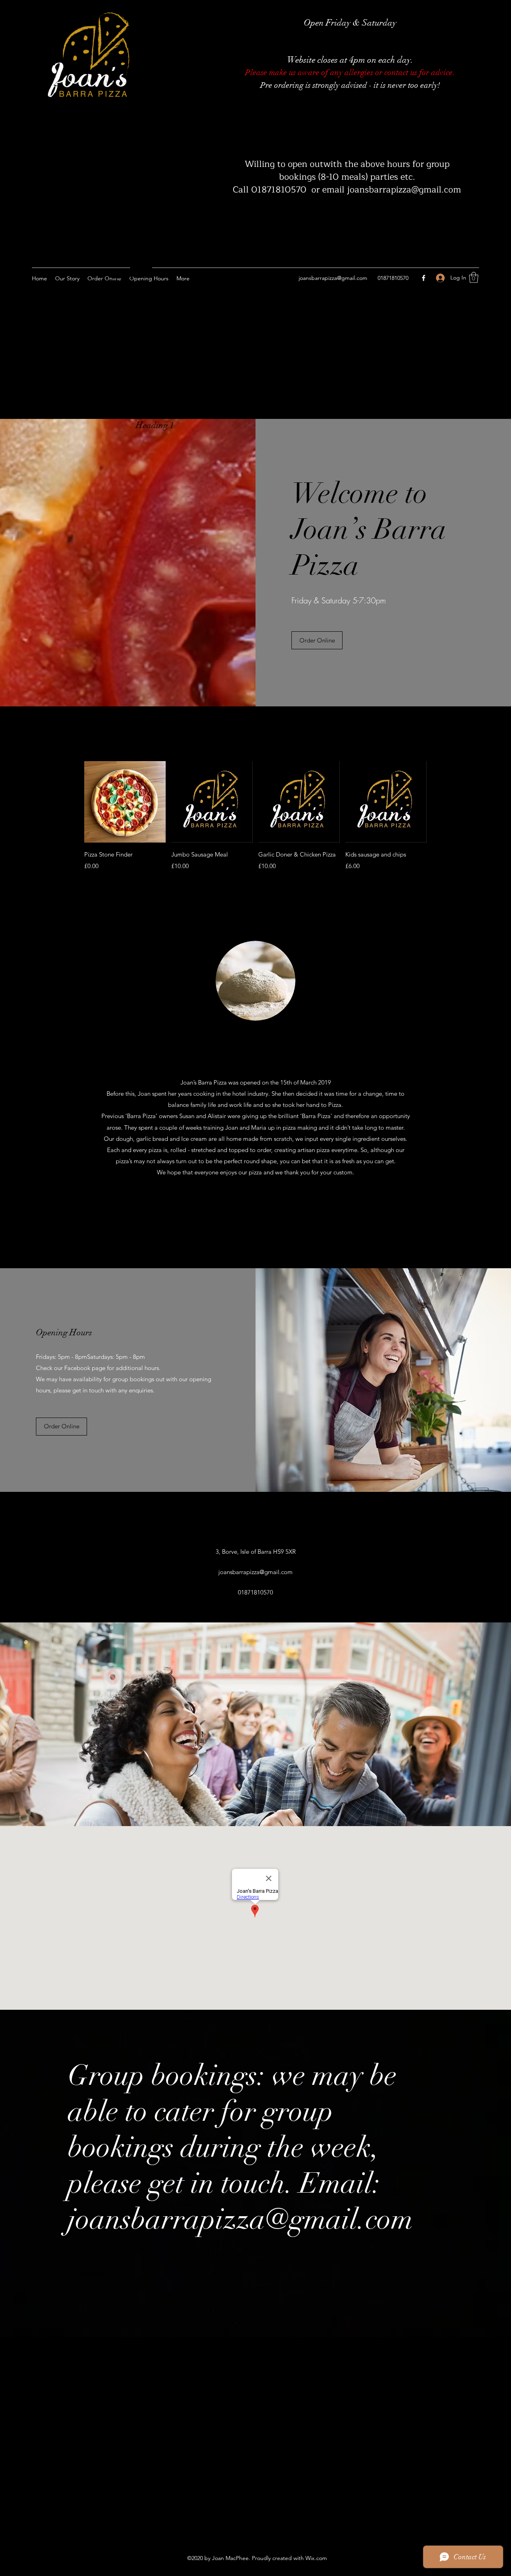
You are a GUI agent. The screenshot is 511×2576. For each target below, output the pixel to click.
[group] (255, 822)
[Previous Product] (73, 801)
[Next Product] (438, 801)
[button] (474, 277)
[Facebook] (424, 278)
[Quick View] (125, 802)
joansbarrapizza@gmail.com (333, 278)
